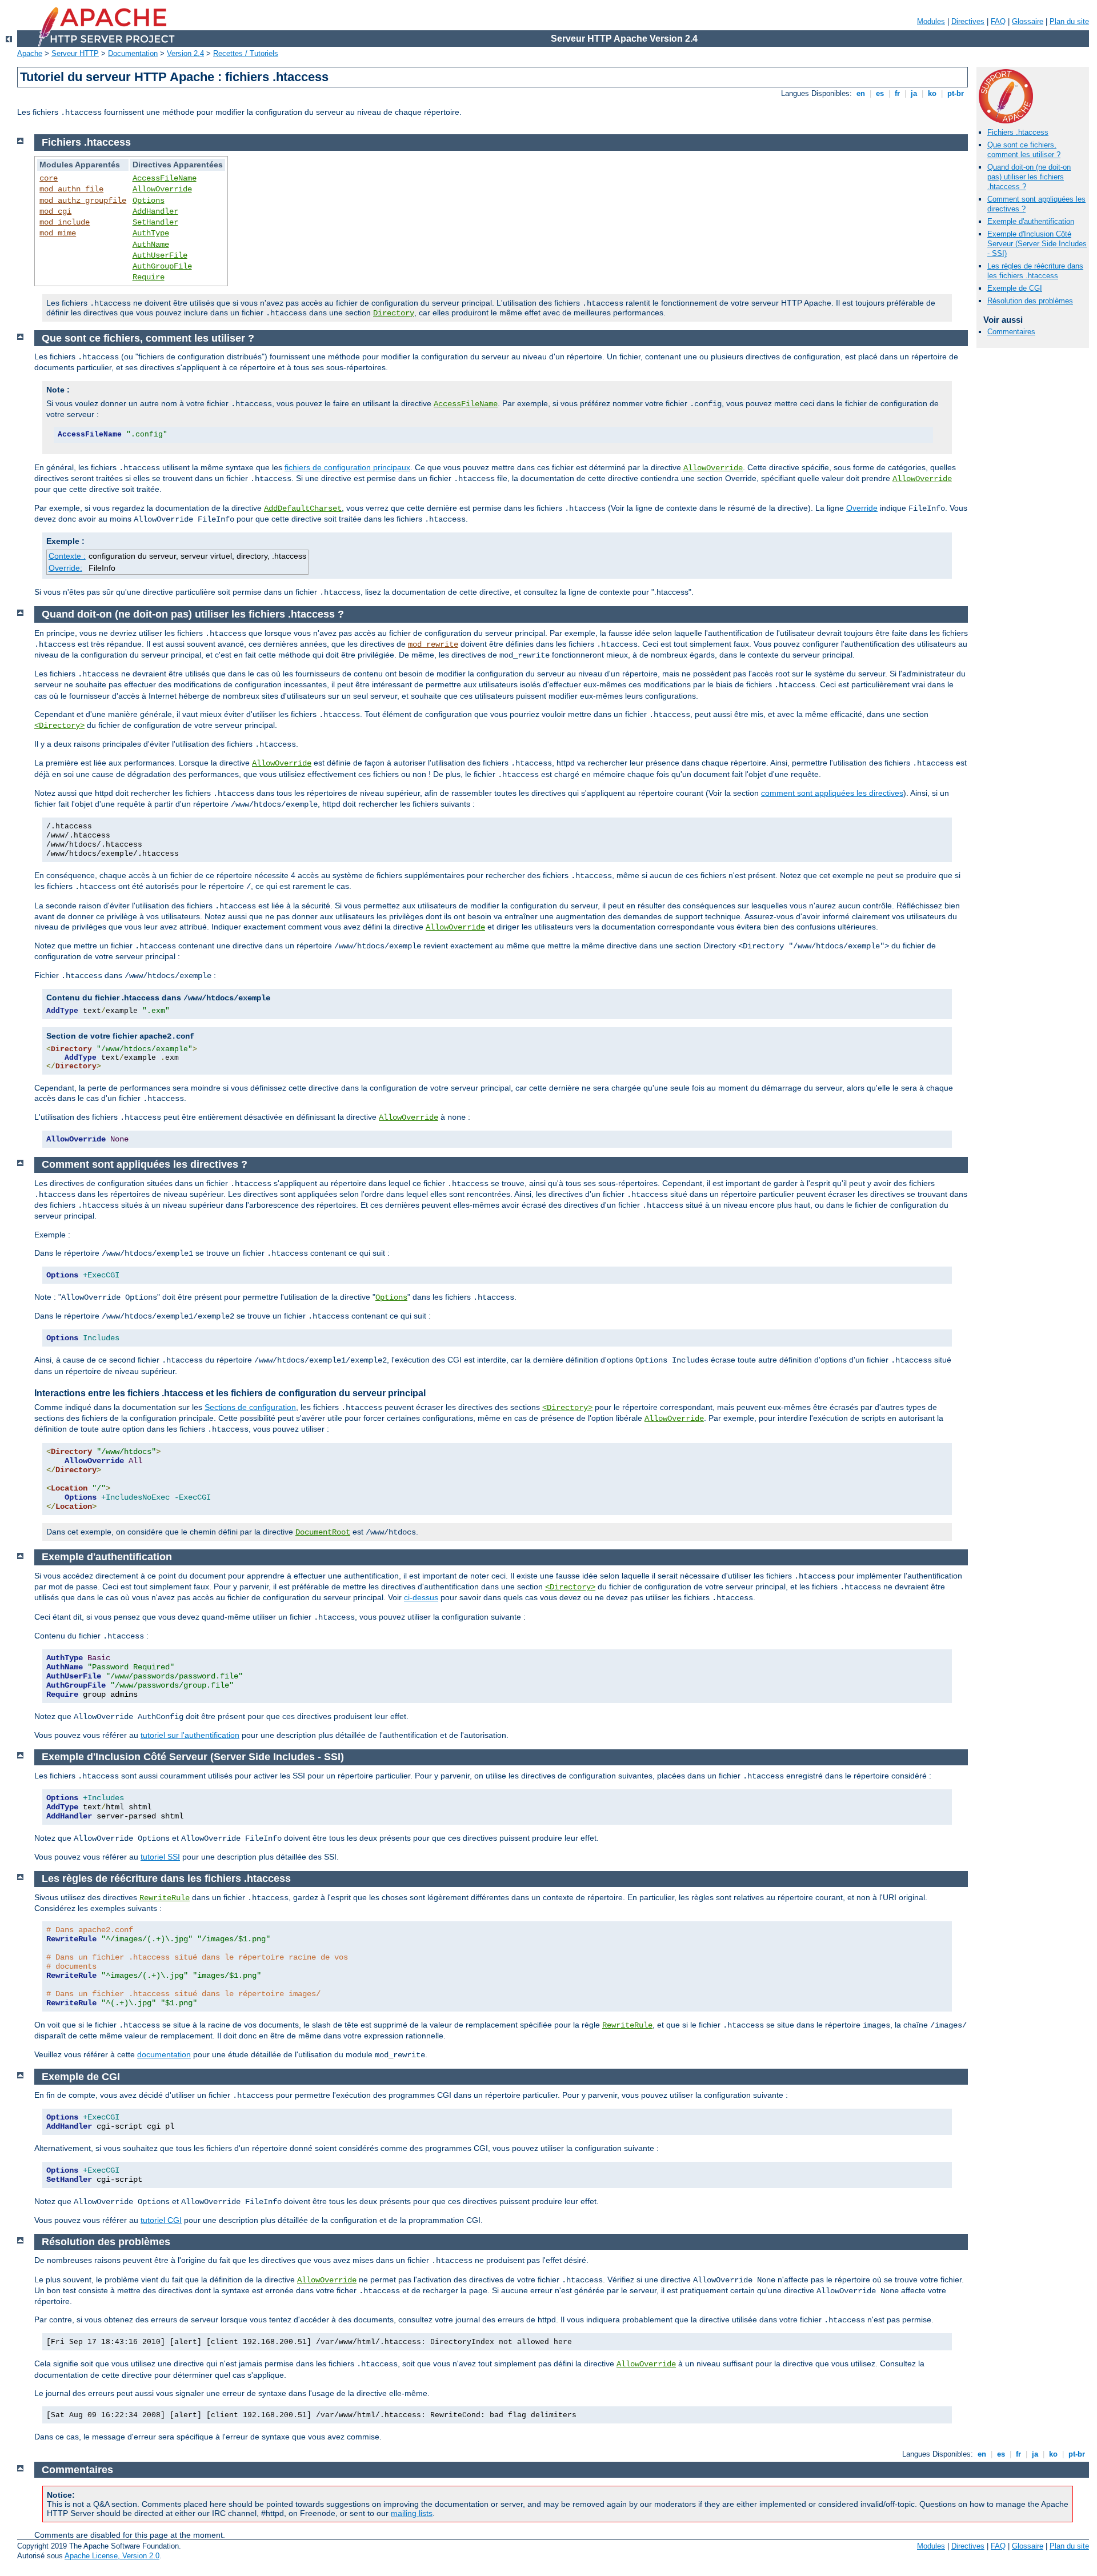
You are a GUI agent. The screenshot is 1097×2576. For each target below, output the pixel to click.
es (880, 93)
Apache (30, 53)
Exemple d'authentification (1031, 221)
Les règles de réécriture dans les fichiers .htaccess (1035, 271)
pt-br (956, 93)
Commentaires (1011, 332)
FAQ (998, 21)
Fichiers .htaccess (1018, 132)
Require (149, 277)
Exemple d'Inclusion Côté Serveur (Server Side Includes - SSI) (1037, 244)
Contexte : (67, 556)
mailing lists (412, 2513)
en (861, 93)
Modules (931, 21)
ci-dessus (421, 1597)
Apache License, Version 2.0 (112, 2556)
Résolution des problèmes (1030, 301)
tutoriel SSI (160, 1857)
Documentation (133, 53)
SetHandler (155, 222)
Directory (394, 313)
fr (897, 93)
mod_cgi (55, 211)
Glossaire (1028, 21)
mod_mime (58, 233)
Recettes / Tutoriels (246, 53)
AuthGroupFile (162, 266)
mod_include (65, 222)
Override (862, 508)
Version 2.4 (185, 53)
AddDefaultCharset (303, 508)
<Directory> (59, 726)
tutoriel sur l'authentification (190, 1735)
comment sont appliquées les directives (832, 793)
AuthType (151, 233)
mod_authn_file (71, 189)
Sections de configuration (250, 1407)
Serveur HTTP (75, 53)
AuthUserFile (160, 255)
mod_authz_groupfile (83, 201)
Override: (65, 568)
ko (932, 93)
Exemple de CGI (1015, 288)
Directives (968, 21)
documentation (164, 2054)
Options (149, 201)
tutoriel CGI (161, 2220)
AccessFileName (165, 178)
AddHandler (155, 211)
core (49, 178)
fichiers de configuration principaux (347, 467)
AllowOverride (162, 189)
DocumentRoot (323, 1532)
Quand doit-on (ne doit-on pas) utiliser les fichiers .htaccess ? (1029, 177)
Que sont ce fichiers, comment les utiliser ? (1024, 150)
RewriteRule (165, 1898)
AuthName (151, 245)
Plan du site (1069, 21)
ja (914, 93)
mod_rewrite (433, 644)
